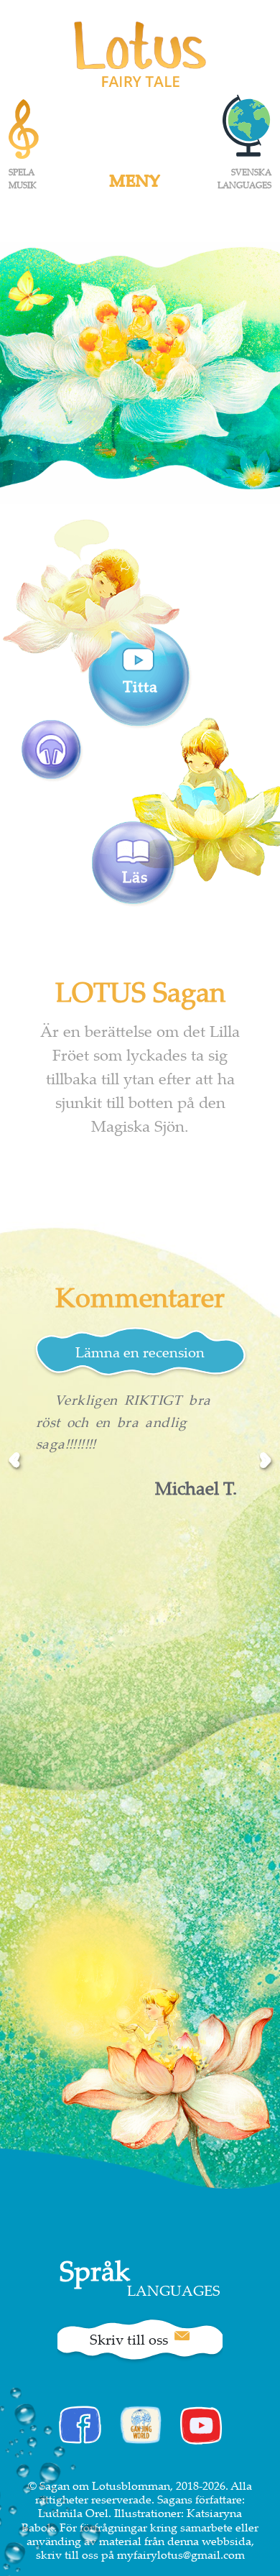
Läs (135, 876)
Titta (140, 686)
